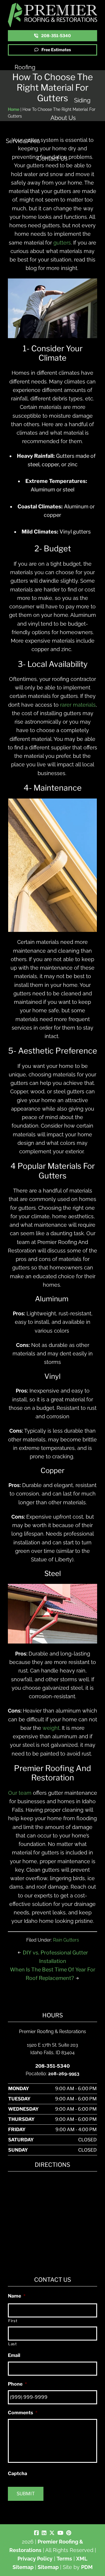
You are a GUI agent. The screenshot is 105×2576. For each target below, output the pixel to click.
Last (13, 2344)
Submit (26, 2494)
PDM (87, 2567)
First (13, 2321)
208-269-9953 (64, 2074)
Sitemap (48, 2567)
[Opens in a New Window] (36, 2533)
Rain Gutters (66, 1940)
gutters (62, 243)
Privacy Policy (35, 2559)
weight (51, 1728)
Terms (64, 2559)
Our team (20, 1793)
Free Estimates (56, 50)
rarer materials (78, 705)
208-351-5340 (56, 36)
